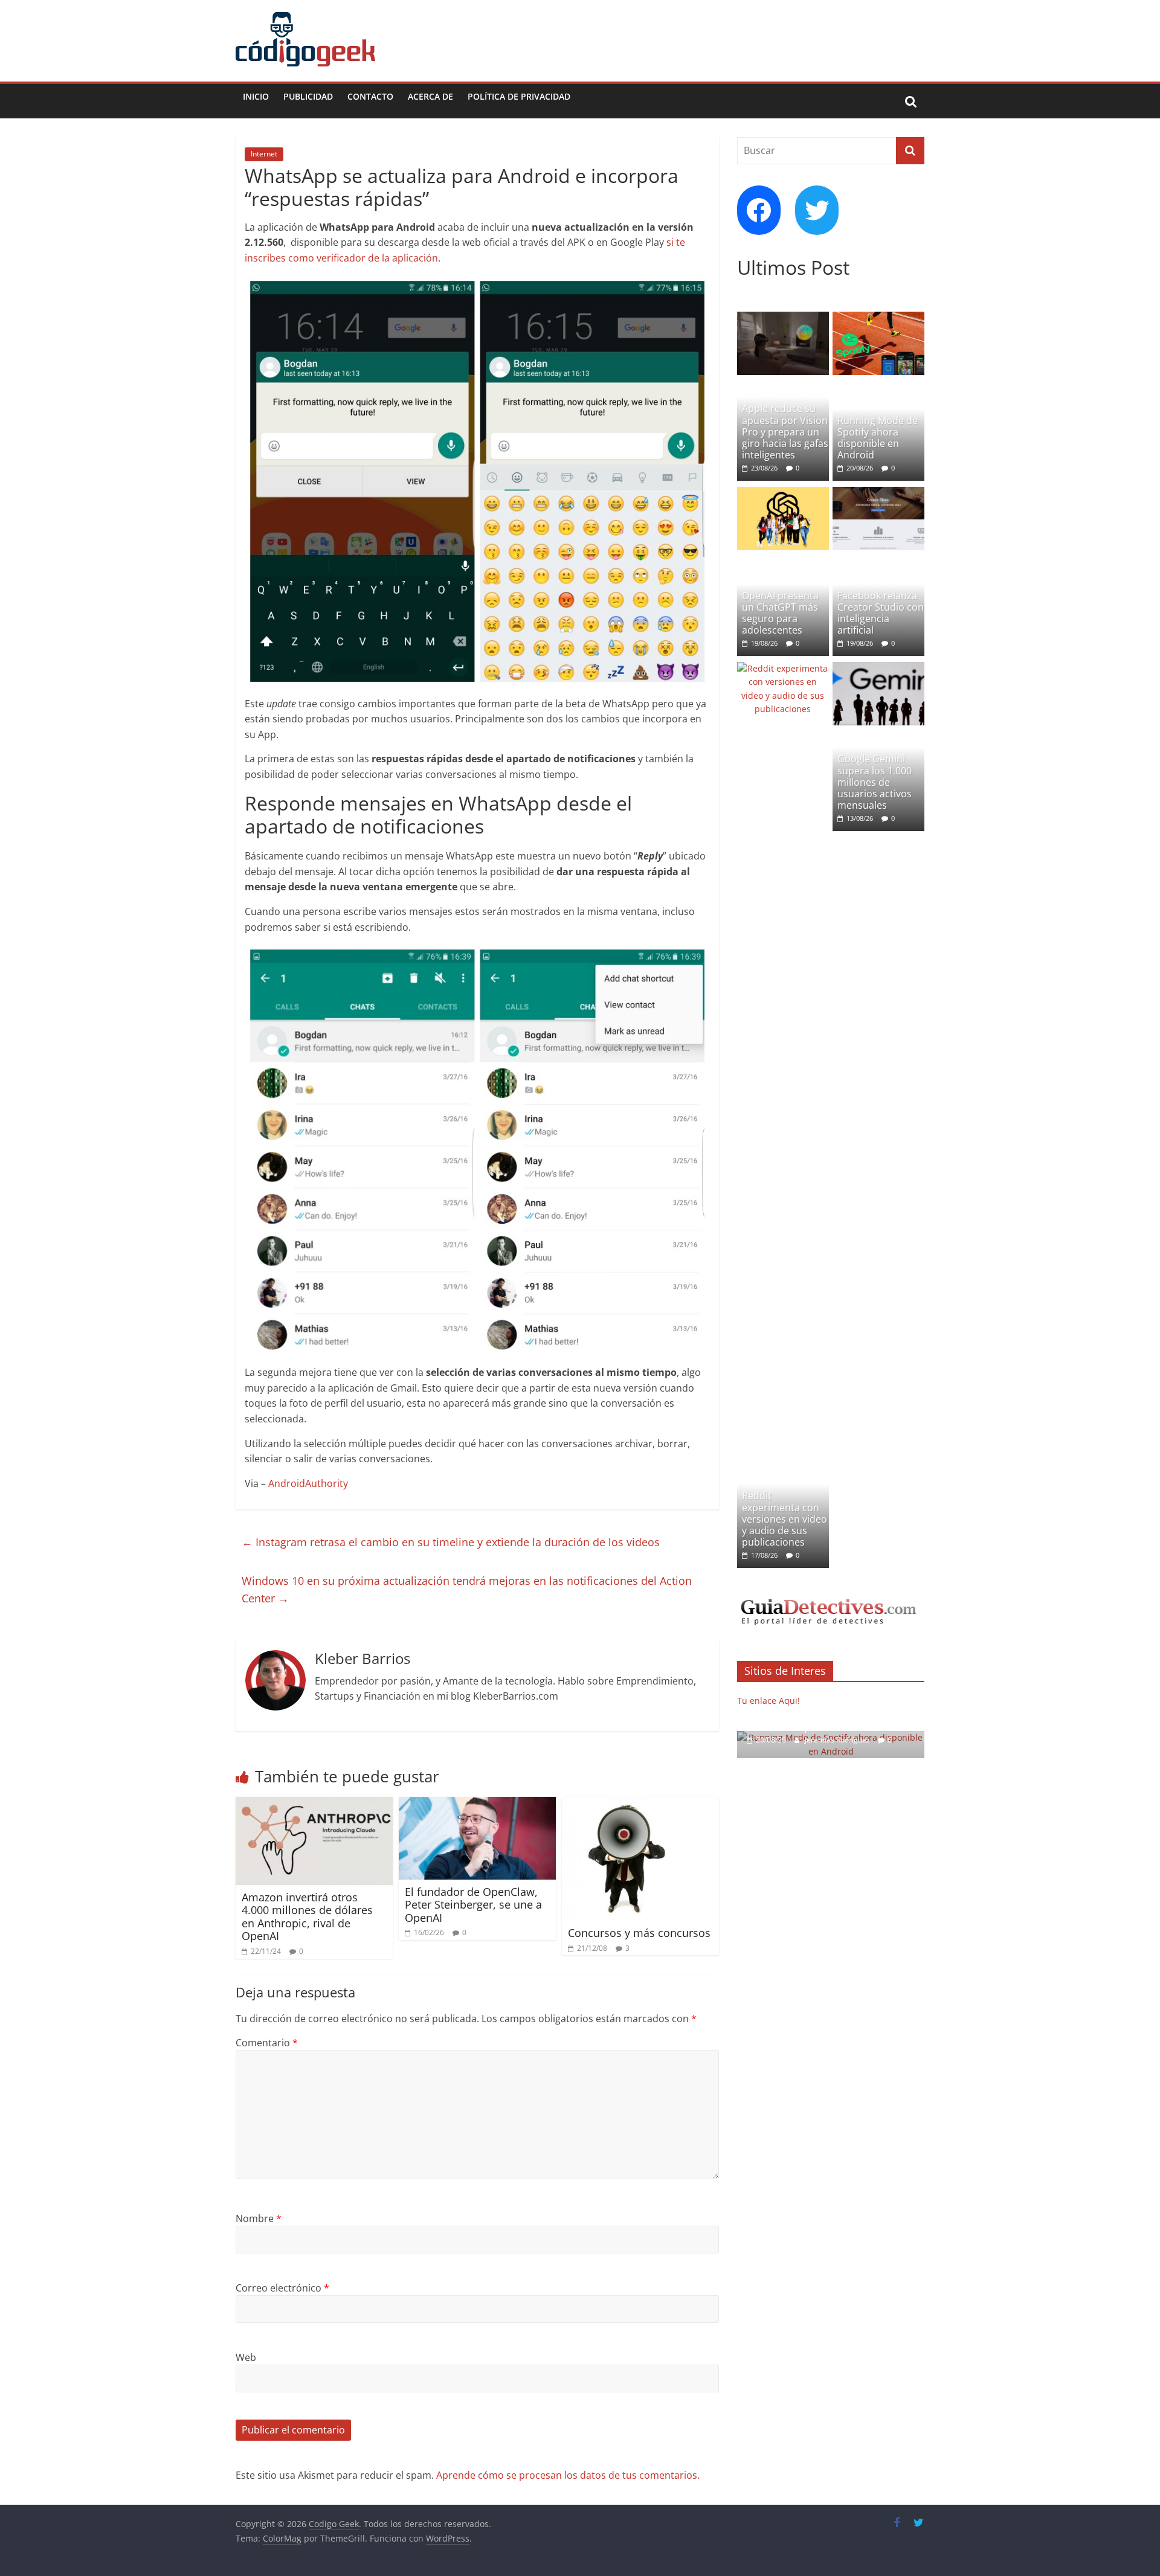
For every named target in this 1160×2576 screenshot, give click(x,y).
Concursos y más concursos (639, 1933)
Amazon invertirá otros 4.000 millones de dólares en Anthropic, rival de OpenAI (307, 1917)
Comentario (267, 2043)
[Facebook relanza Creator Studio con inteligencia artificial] (878, 493)
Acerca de (430, 96)
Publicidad (308, 96)
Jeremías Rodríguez (838, 1740)
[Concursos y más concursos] (624, 1804)
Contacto (370, 96)
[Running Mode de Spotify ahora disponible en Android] (878, 318)
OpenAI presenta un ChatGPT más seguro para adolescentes (780, 613)
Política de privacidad (519, 96)
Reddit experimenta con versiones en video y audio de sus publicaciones (785, 1519)
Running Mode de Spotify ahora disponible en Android (878, 438)
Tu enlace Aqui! (768, 1701)
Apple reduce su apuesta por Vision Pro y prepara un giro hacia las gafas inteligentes (785, 432)
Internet (264, 154)
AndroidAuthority (308, 1483)
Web (246, 2357)
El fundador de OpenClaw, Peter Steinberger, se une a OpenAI (473, 1905)
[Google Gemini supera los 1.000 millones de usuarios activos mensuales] (878, 668)
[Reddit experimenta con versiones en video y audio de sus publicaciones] (783, 668)
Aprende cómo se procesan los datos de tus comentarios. (568, 2475)
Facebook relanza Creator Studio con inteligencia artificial (881, 613)
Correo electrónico (282, 2288)
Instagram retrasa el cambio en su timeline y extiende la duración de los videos (451, 1542)
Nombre (259, 2218)
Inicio (256, 96)
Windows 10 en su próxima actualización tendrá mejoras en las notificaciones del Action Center (467, 1589)
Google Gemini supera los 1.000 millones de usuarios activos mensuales (875, 782)
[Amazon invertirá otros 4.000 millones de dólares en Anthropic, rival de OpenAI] (314, 1804)
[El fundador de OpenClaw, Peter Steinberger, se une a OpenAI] (477, 1804)
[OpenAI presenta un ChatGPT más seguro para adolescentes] (783, 493)
